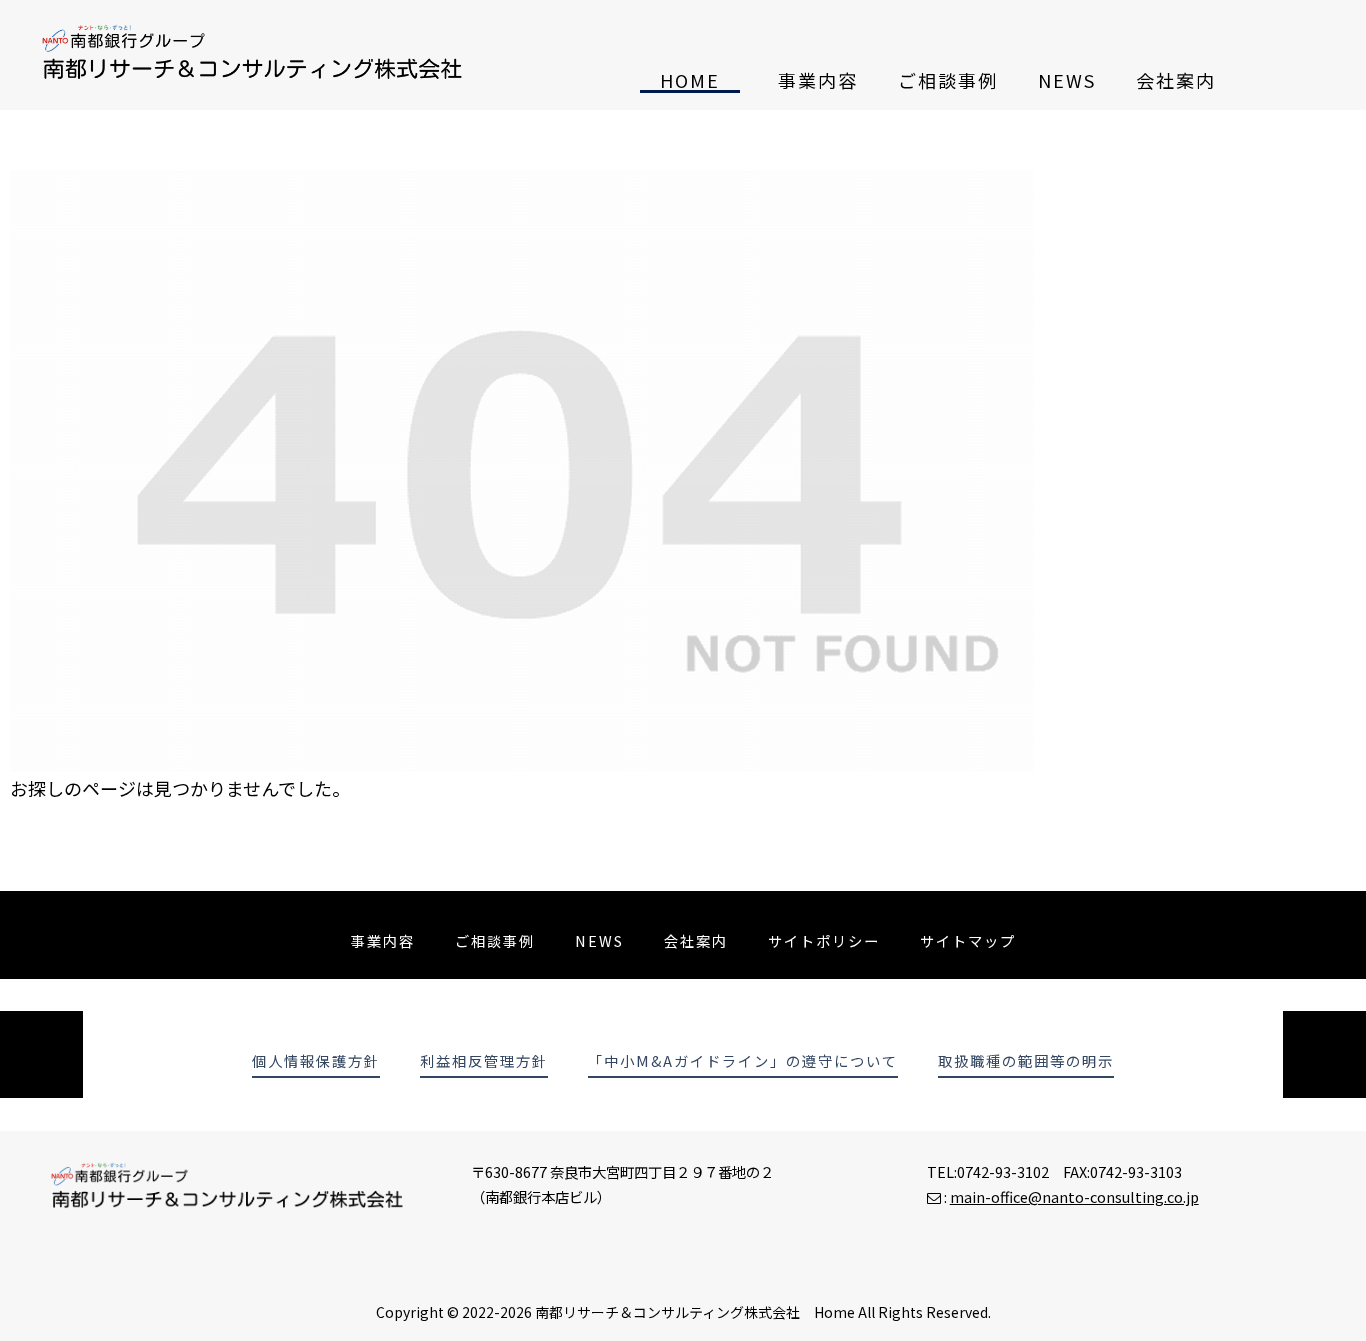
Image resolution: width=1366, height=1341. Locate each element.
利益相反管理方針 (484, 1061)
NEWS (1067, 80)
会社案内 (1176, 80)
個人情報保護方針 (316, 1061)
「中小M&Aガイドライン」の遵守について (743, 1061)
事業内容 (818, 80)
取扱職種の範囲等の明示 (1026, 1061)
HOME (690, 80)
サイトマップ (968, 941)
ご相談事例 (948, 80)
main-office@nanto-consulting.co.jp (1074, 1196)
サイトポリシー (824, 941)
